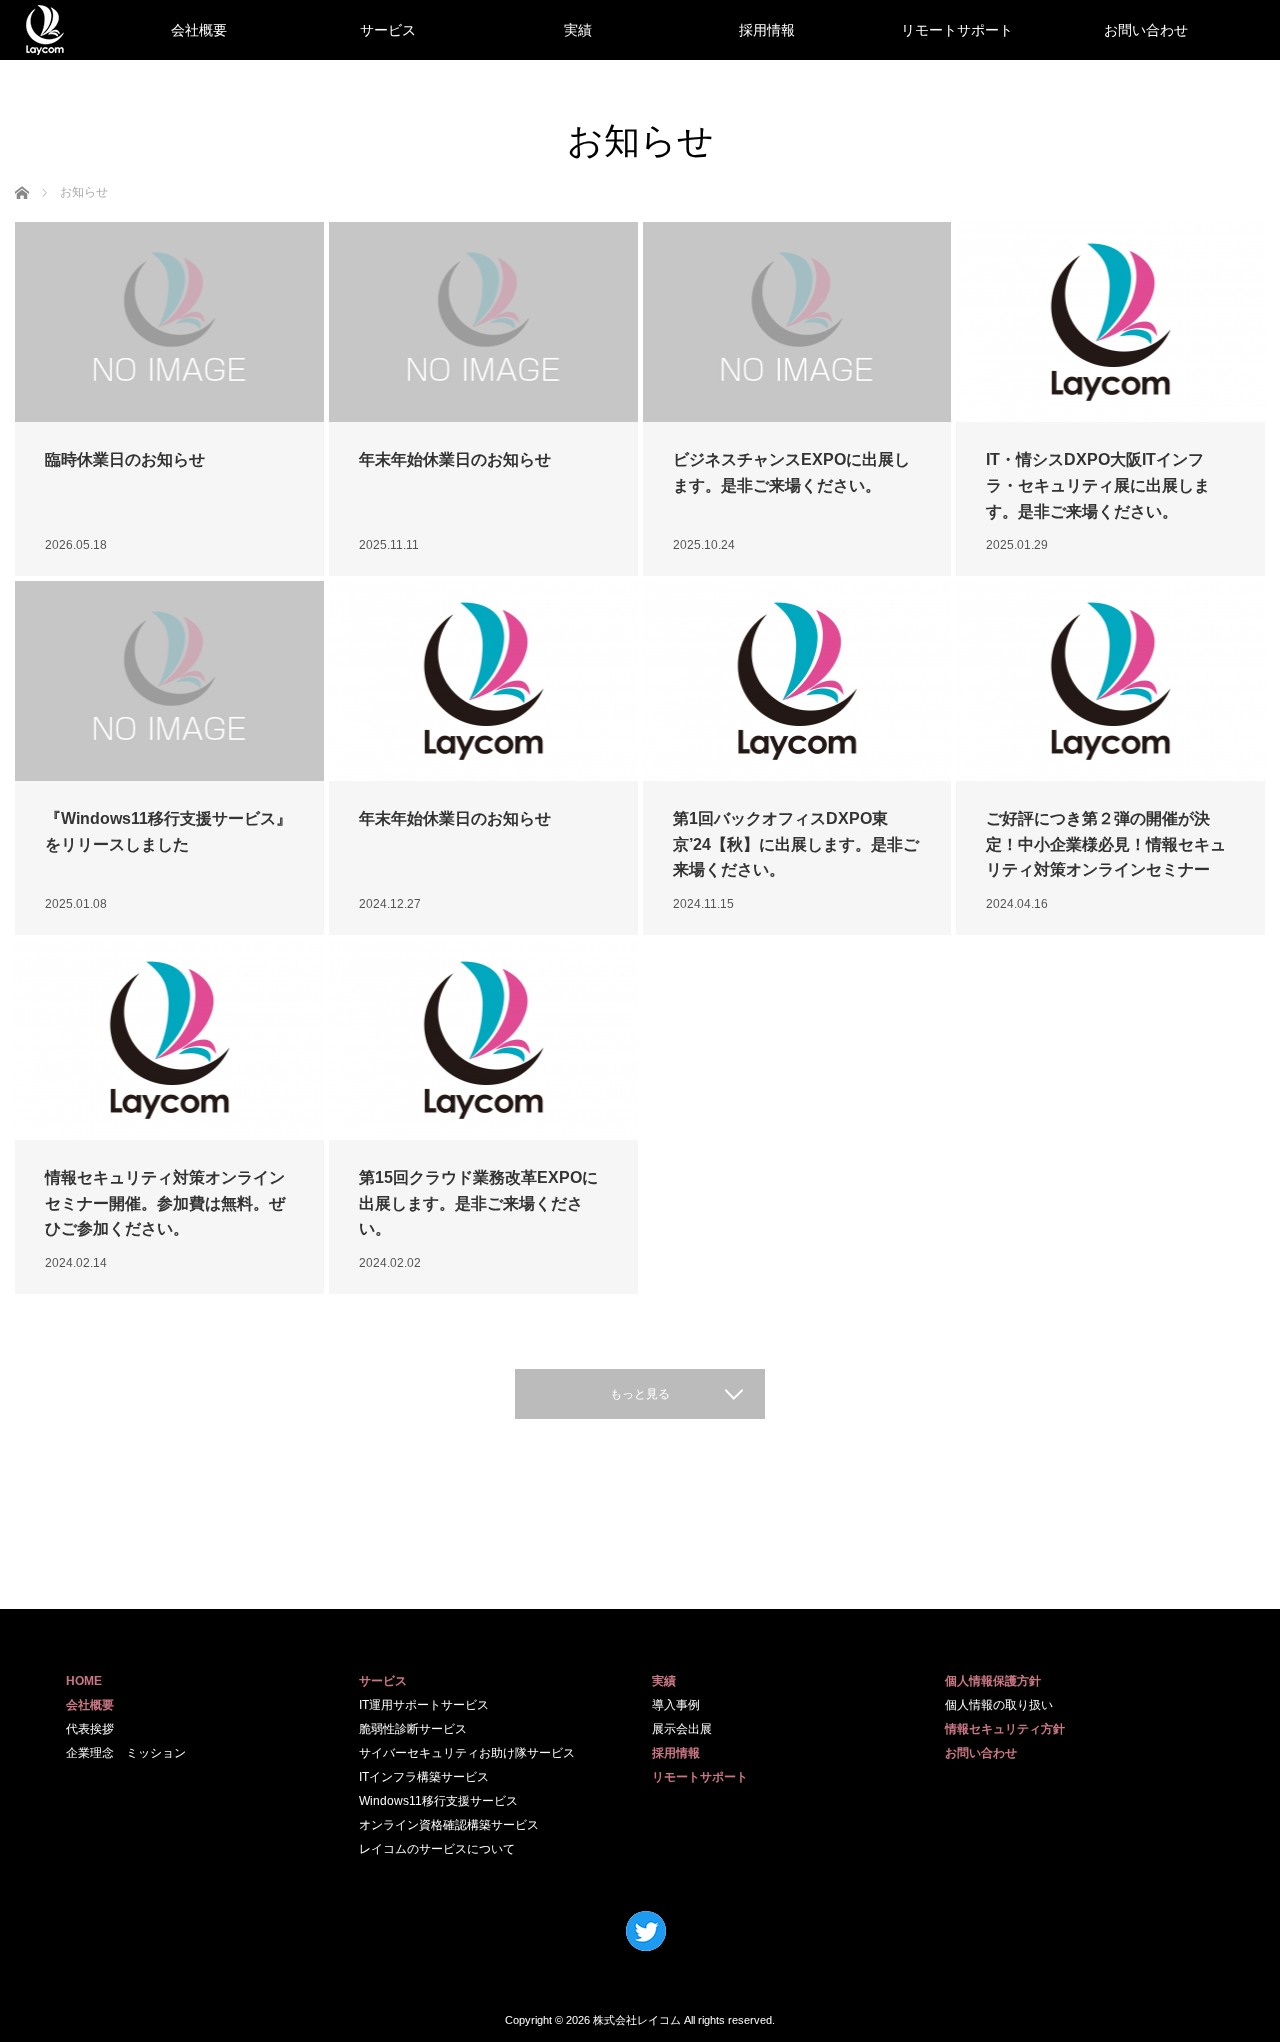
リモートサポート (957, 30)
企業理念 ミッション (126, 1753)
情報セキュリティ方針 (1005, 1729)
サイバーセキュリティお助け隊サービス (467, 1753)
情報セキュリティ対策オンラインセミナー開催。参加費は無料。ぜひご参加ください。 (165, 1203)
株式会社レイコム (637, 2020)
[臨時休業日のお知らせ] (169, 322)
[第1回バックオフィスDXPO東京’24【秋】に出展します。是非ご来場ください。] (797, 681)
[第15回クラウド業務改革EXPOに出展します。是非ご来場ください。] (483, 1040)
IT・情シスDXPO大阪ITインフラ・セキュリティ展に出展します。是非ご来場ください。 (1098, 485)
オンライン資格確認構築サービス (449, 1825)
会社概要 (199, 30)
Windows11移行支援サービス (438, 1801)
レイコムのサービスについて (437, 1849)
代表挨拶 (90, 1729)
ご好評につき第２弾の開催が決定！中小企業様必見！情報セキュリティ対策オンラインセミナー (1106, 844)
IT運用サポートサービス (424, 1705)
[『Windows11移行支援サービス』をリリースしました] (169, 681)
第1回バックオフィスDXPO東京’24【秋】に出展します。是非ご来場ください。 (796, 844)
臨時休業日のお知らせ (125, 459)
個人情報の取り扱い (999, 1705)
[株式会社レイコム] (45, 30)
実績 (578, 30)
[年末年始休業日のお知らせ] (483, 322)
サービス (388, 30)
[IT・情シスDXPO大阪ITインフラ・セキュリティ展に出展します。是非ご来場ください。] (1110, 322)
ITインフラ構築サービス (424, 1777)
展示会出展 (682, 1729)
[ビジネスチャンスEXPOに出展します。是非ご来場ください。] (797, 322)
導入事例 (676, 1705)
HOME (84, 1681)
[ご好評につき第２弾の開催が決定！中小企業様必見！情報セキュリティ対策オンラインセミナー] (1110, 681)
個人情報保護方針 (993, 1681)
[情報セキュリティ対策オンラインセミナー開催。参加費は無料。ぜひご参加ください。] (169, 1040)
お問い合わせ (1146, 30)
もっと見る (640, 1394)
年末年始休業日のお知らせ (455, 459)
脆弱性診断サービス (413, 1729)
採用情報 (767, 30)
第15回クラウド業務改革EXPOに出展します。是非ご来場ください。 (478, 1203)
